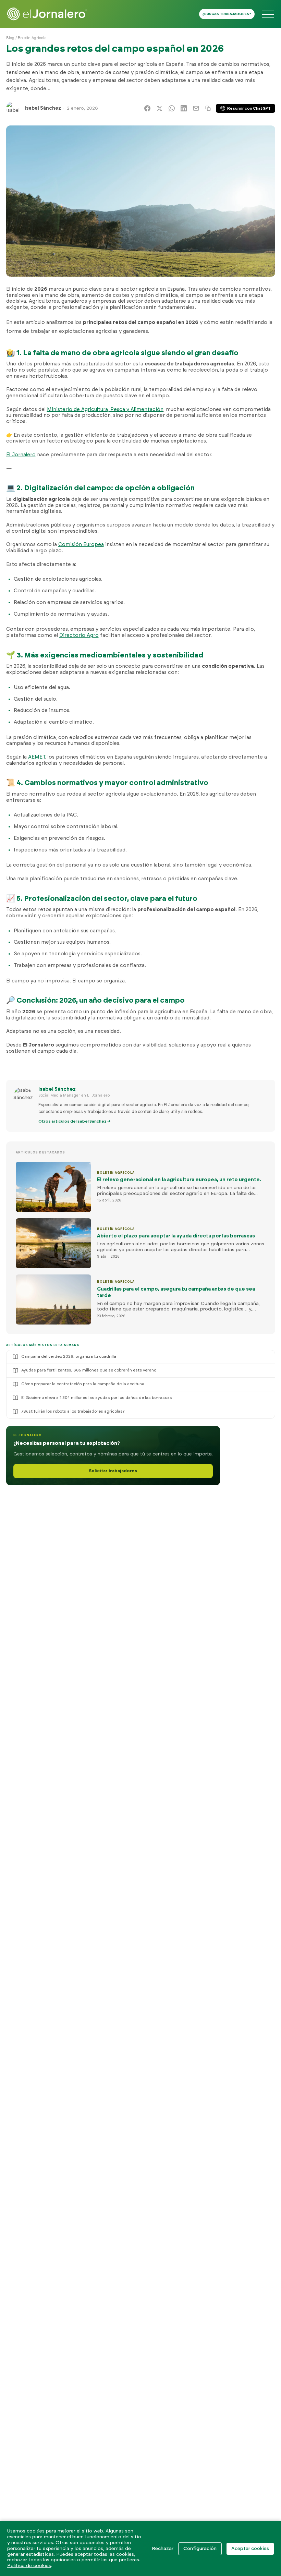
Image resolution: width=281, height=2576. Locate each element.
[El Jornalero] (47, 14)
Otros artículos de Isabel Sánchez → (75, 1121)
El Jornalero (21, 455)
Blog (10, 38)
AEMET (37, 757)
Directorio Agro (79, 635)
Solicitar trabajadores (113, 1471)
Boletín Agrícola (32, 38)
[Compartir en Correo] (196, 108)
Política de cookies (29, 2566)
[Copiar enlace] (208, 108)
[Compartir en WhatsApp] (172, 108)
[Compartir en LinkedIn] (184, 108)
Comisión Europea (81, 545)
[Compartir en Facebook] (147, 108)
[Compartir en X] (159, 108)
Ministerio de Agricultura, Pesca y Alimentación (105, 409)
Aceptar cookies (250, 2549)
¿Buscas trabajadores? (227, 14)
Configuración (200, 2549)
